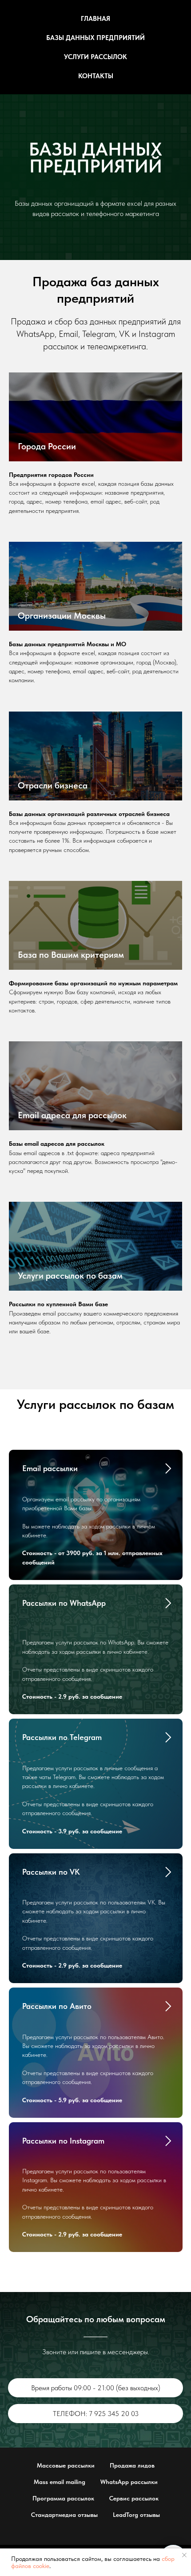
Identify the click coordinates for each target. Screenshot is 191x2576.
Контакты (96, 76)
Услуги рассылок (95, 57)
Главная (95, 19)
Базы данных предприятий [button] (95, 38)
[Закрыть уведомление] (184, 2555)
